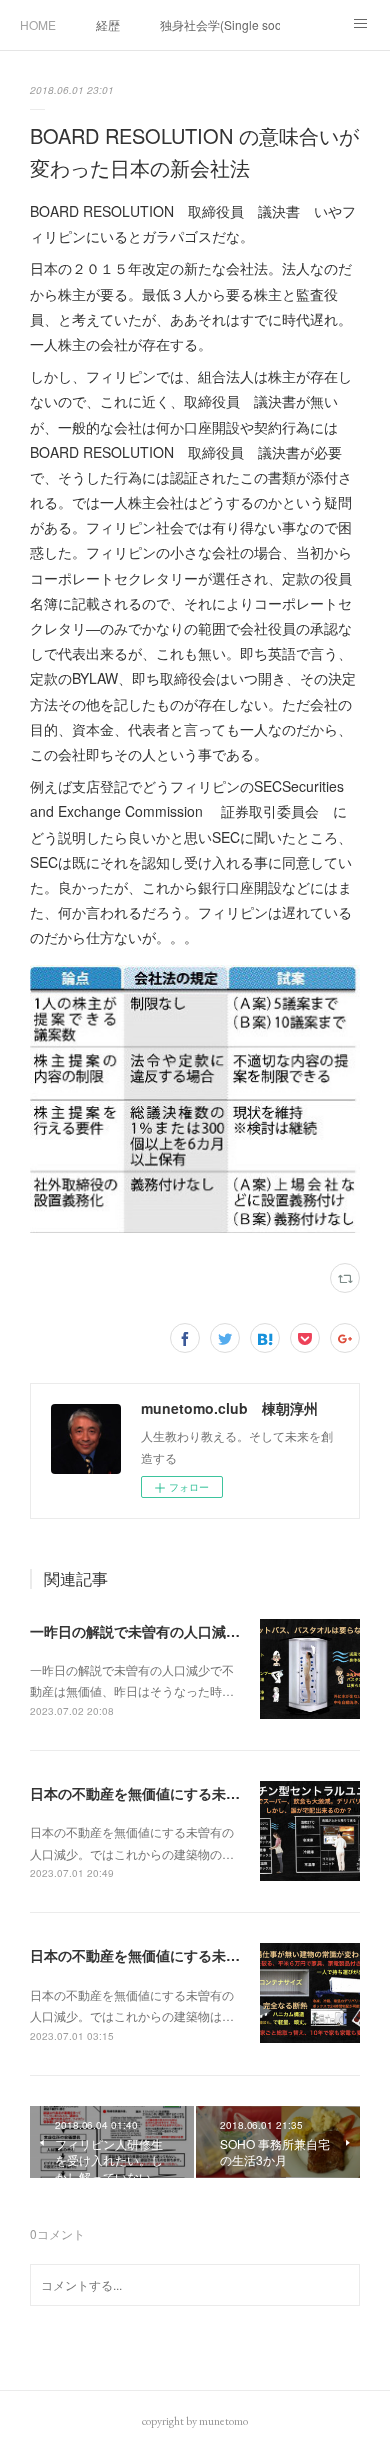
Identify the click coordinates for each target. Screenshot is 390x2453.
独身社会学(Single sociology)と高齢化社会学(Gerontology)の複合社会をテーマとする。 (220, 24)
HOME (38, 24)
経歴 (108, 24)
